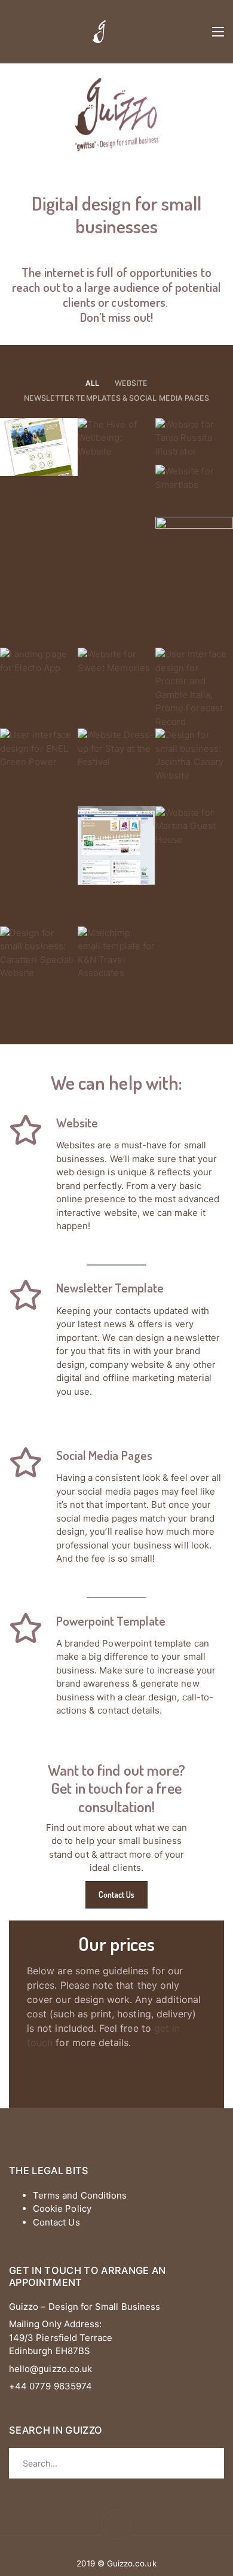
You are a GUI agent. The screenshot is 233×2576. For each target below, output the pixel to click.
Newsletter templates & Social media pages (116, 398)
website (131, 383)
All (92, 383)
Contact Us (117, 1894)
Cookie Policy (62, 2208)
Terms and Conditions (80, 2195)
